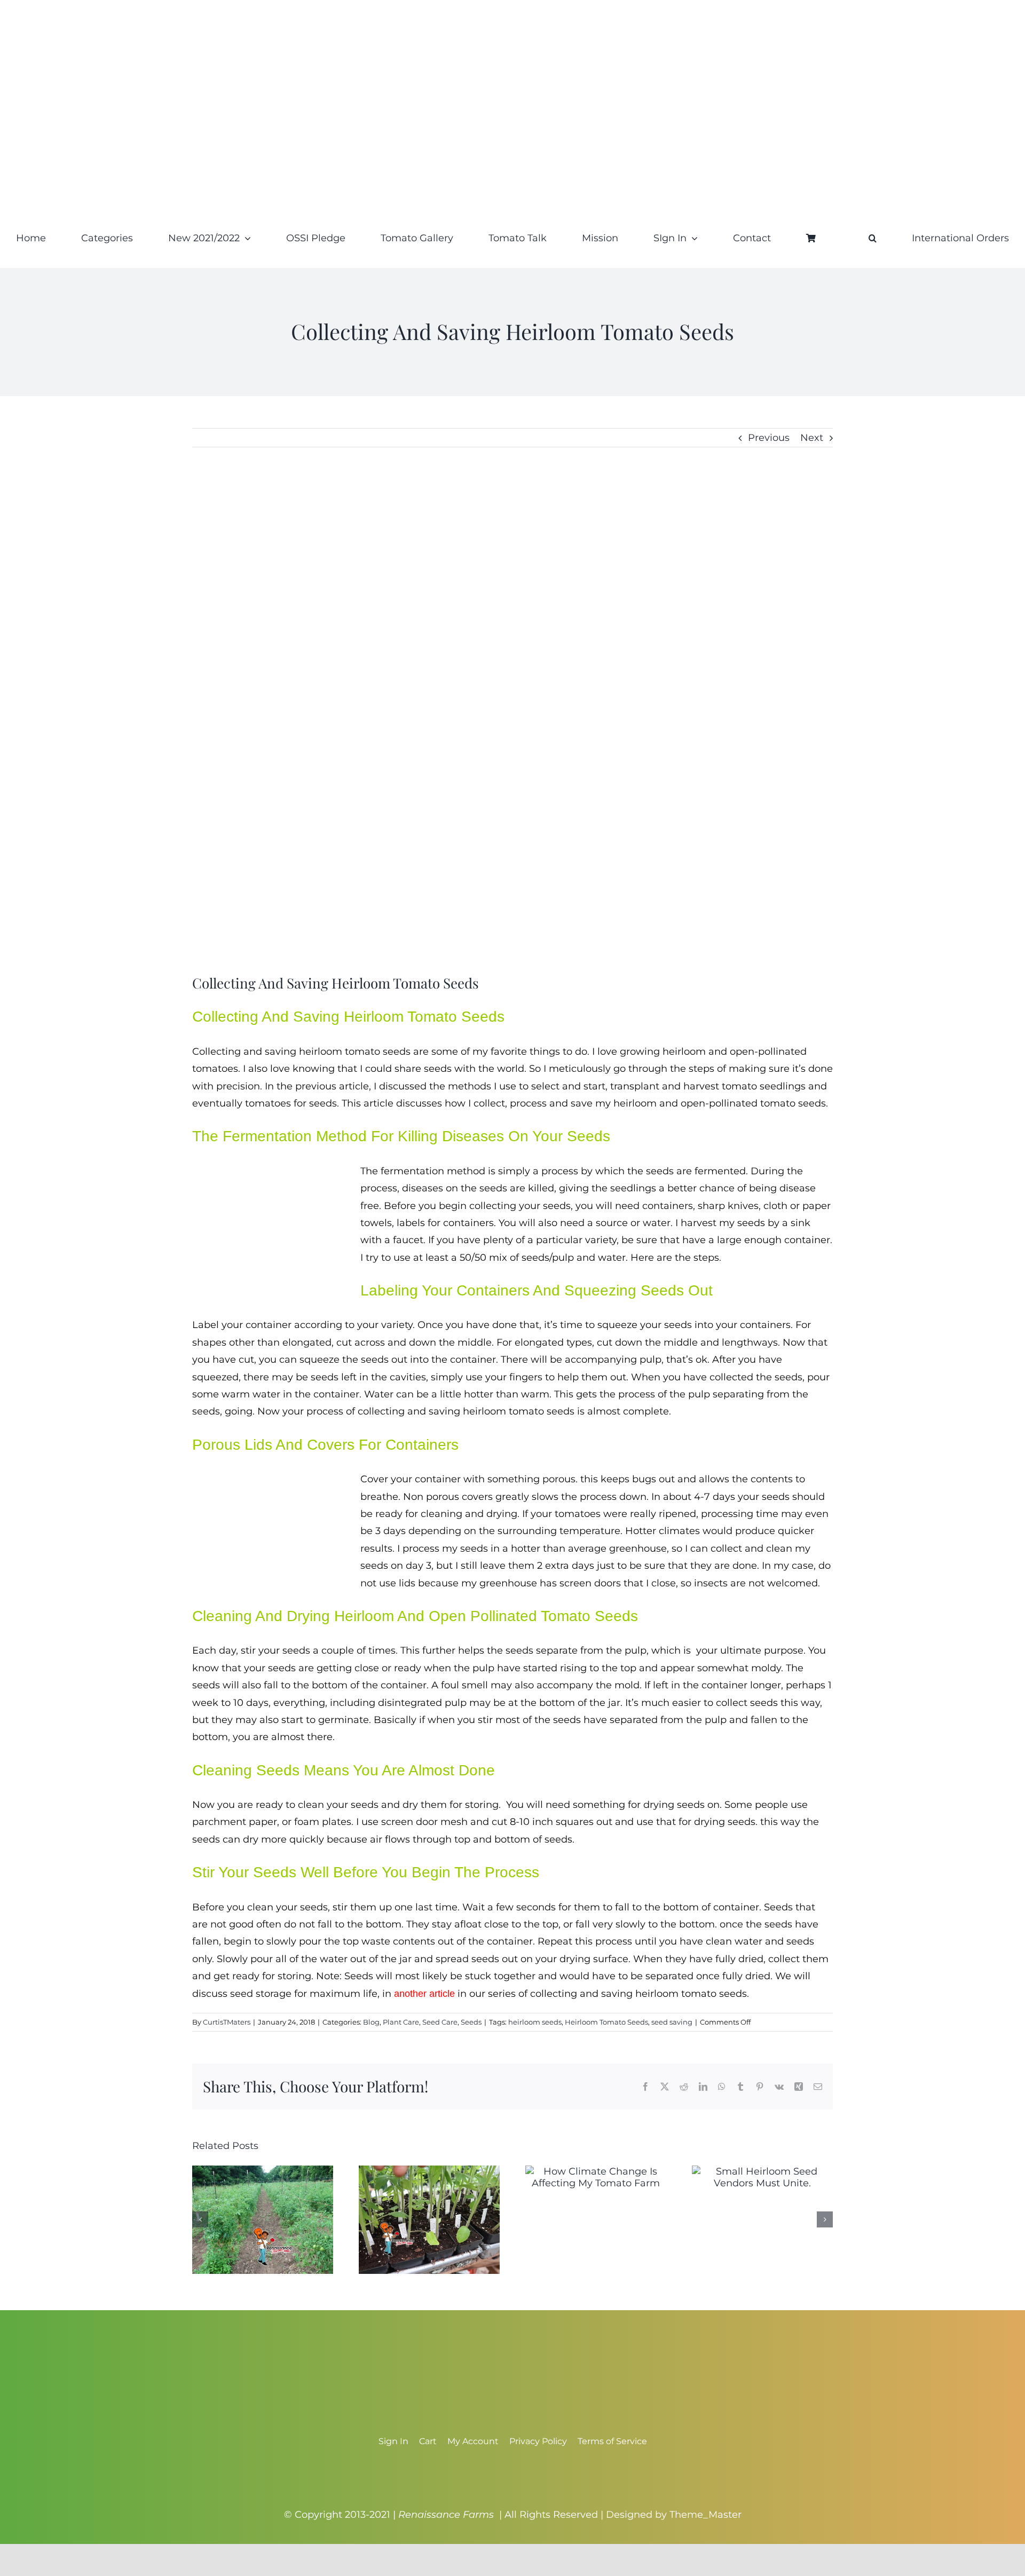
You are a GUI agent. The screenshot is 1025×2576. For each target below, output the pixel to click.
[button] (873, 238)
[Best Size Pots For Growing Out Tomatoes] (429, 2171)
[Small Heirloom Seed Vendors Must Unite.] (762, 2171)
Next (812, 438)
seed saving (672, 2022)
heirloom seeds (535, 2022)
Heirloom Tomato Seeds (606, 2022)
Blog (371, 2022)
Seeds (471, 2022)
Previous (769, 438)
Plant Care (401, 2022)
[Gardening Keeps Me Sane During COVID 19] (263, 2171)
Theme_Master (705, 2515)
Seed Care (440, 2022)
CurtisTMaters (227, 2022)
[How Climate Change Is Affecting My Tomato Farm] (596, 2171)
